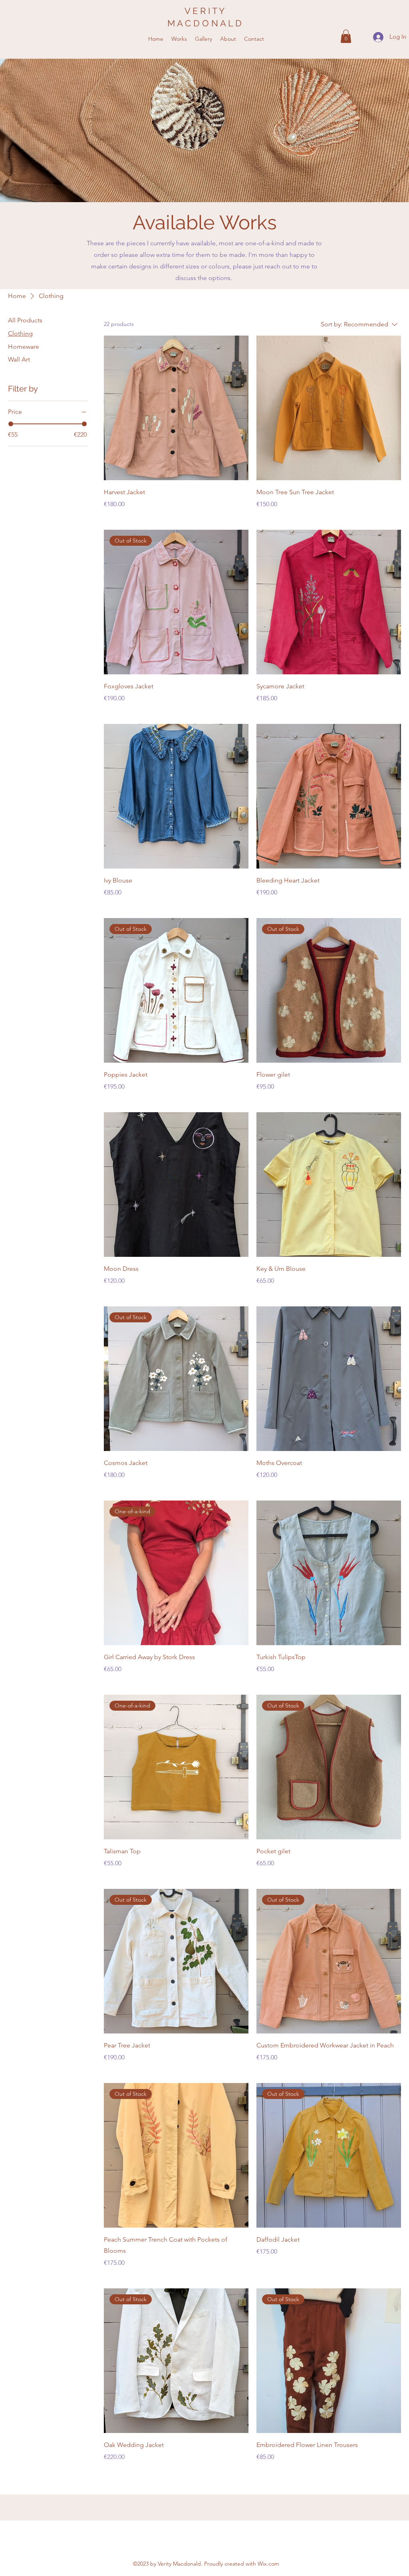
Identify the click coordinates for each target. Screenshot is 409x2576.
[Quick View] (176, 408)
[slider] (11, 424)
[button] (346, 36)
